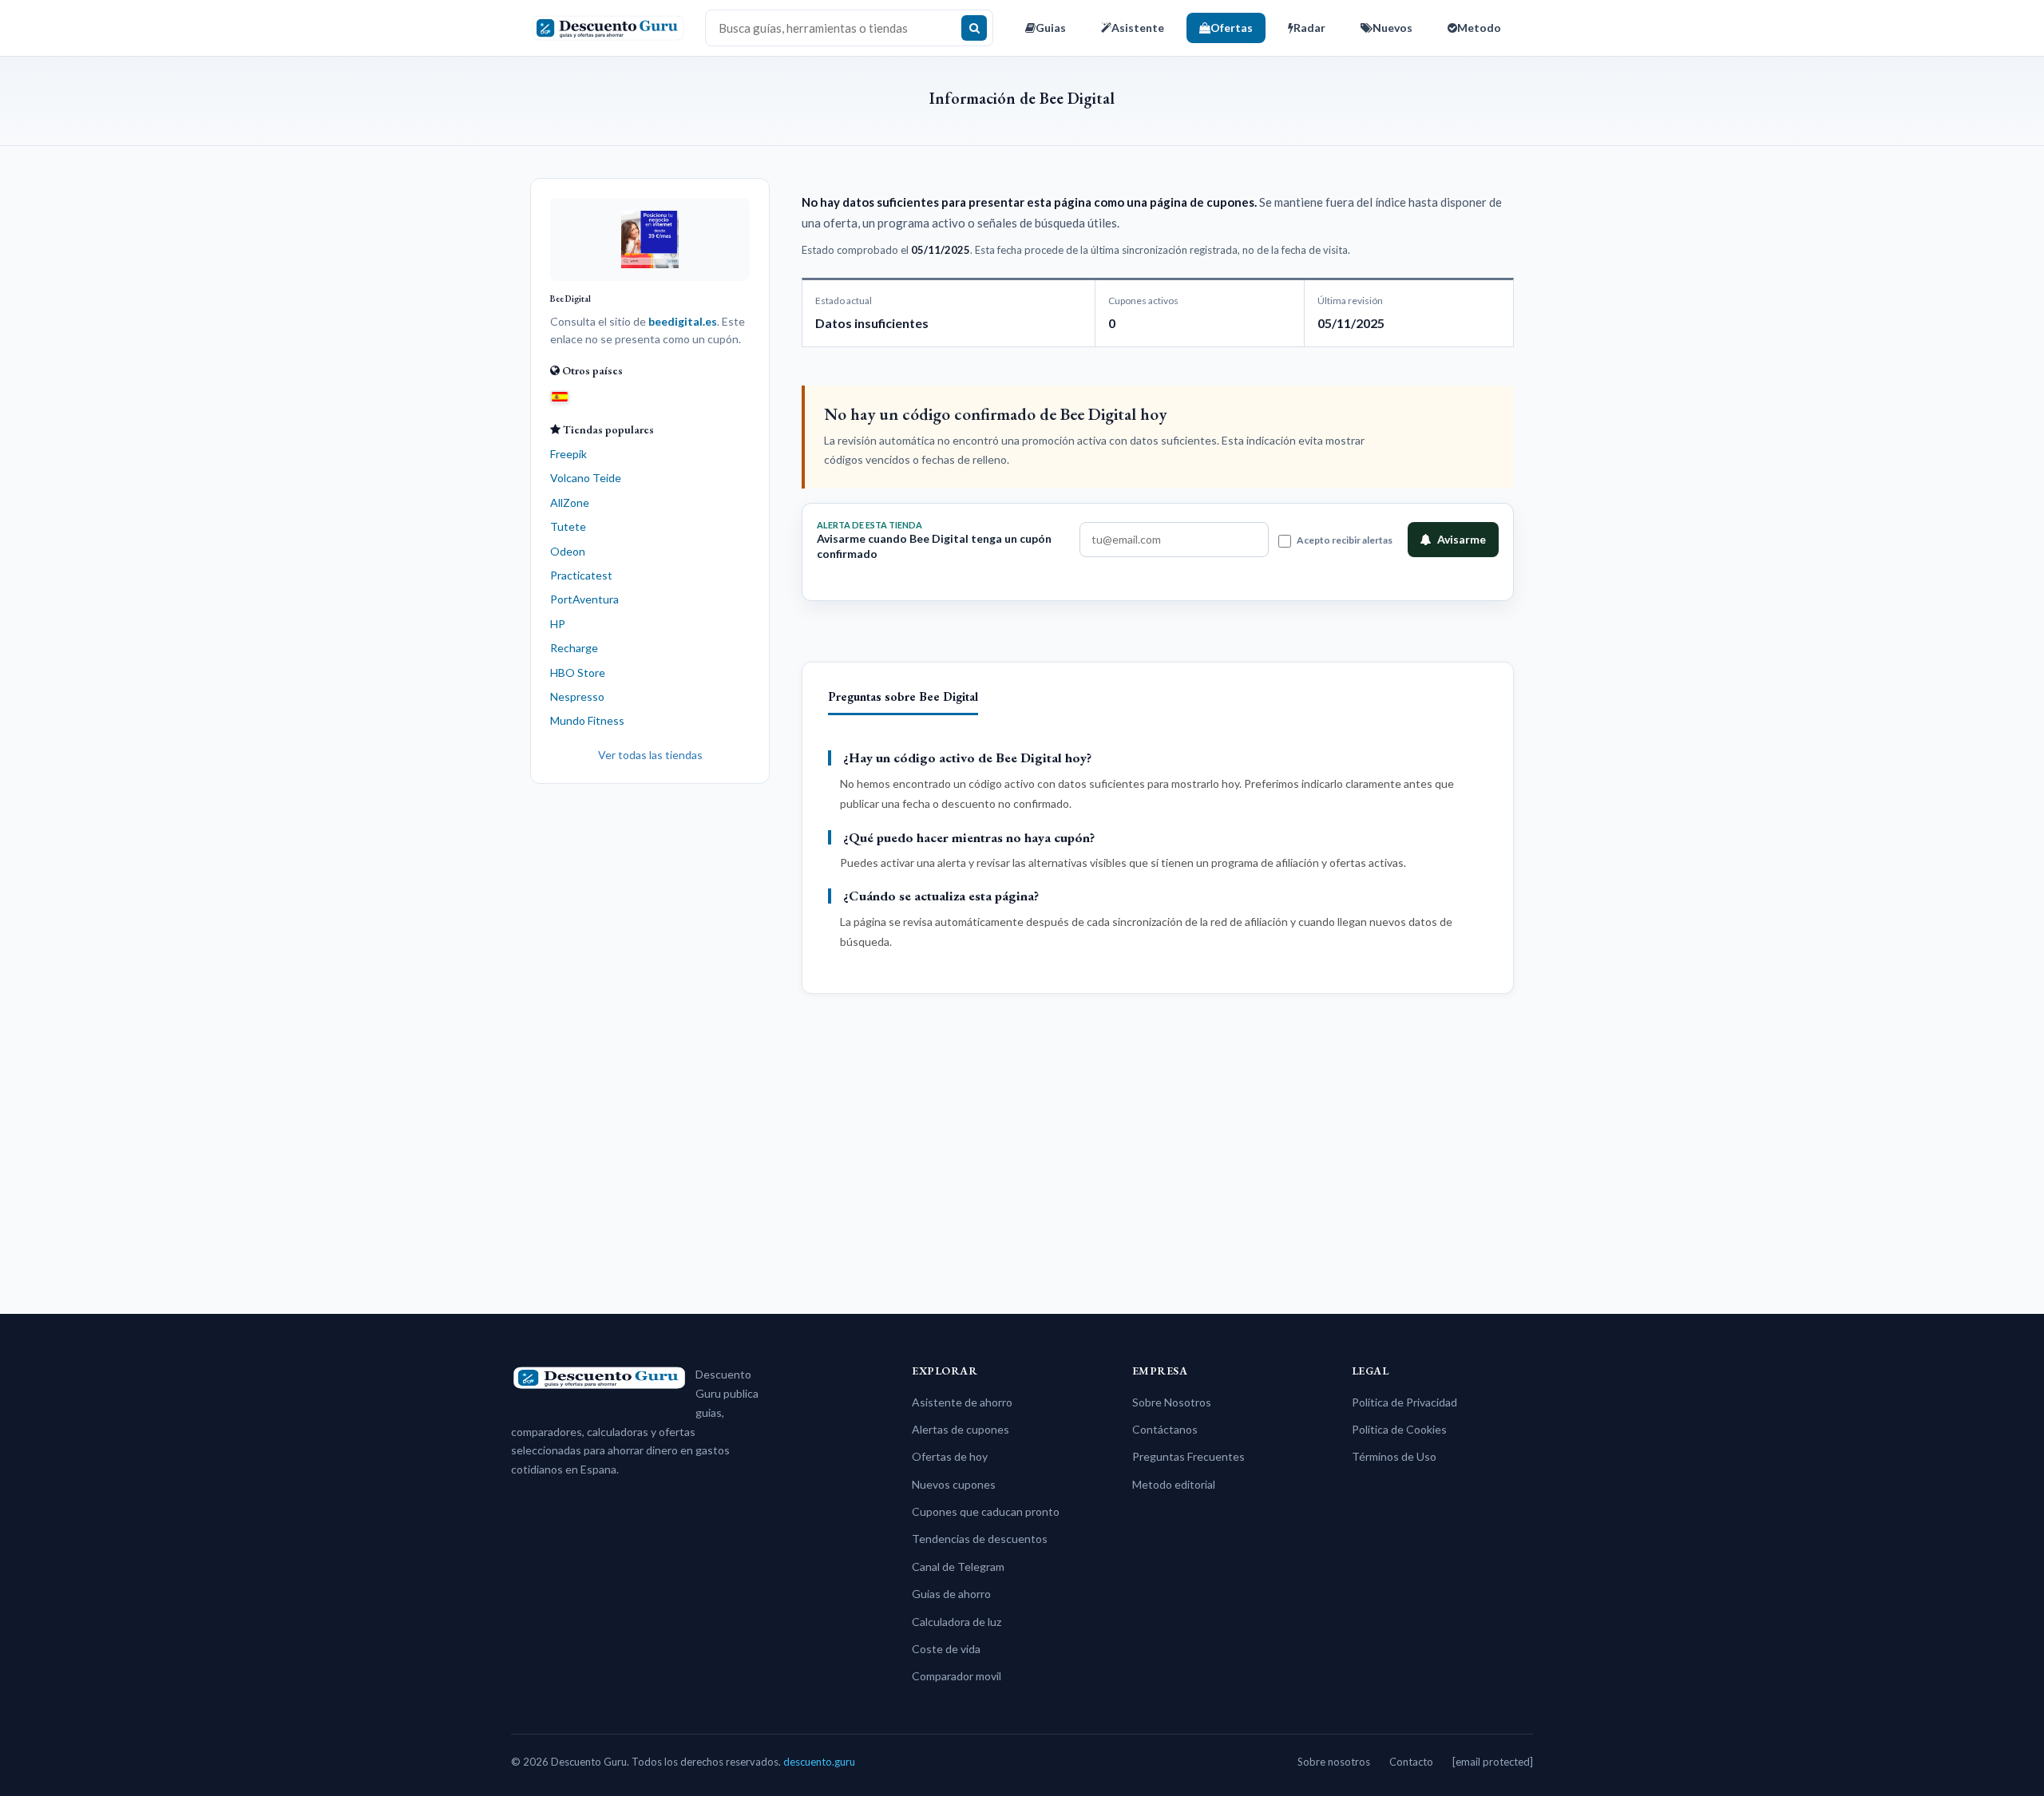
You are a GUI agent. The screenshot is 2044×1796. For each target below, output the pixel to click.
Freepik (568, 454)
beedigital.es (683, 321)
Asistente (1138, 28)
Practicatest (581, 575)
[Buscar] (974, 28)
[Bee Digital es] (560, 395)
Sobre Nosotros (1172, 1402)
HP (558, 624)
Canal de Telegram (958, 1567)
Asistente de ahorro (962, 1402)
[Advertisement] (650, 1042)
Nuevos (1392, 28)
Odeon (568, 551)
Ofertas (1232, 28)
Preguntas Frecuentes (1188, 1456)
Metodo (1479, 28)
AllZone (570, 502)
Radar (1309, 28)
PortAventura (584, 599)
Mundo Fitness (587, 720)
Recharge (574, 648)
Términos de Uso (1394, 1456)
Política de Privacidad (1404, 1402)
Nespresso (577, 696)
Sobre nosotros (1334, 1762)
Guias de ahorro (951, 1594)
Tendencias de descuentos (980, 1539)
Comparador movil (957, 1676)
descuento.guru (819, 1762)
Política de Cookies (1399, 1429)
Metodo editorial (1174, 1484)
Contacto (1411, 1762)
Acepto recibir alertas (1345, 540)
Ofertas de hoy (950, 1456)
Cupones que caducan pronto (986, 1511)
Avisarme (1462, 539)
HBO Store (578, 673)
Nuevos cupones (954, 1484)
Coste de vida (946, 1649)
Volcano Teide (586, 478)
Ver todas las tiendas (650, 755)
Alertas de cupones (961, 1429)
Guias (1051, 28)
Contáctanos (1165, 1429)
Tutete (568, 526)
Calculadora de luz (957, 1622)
